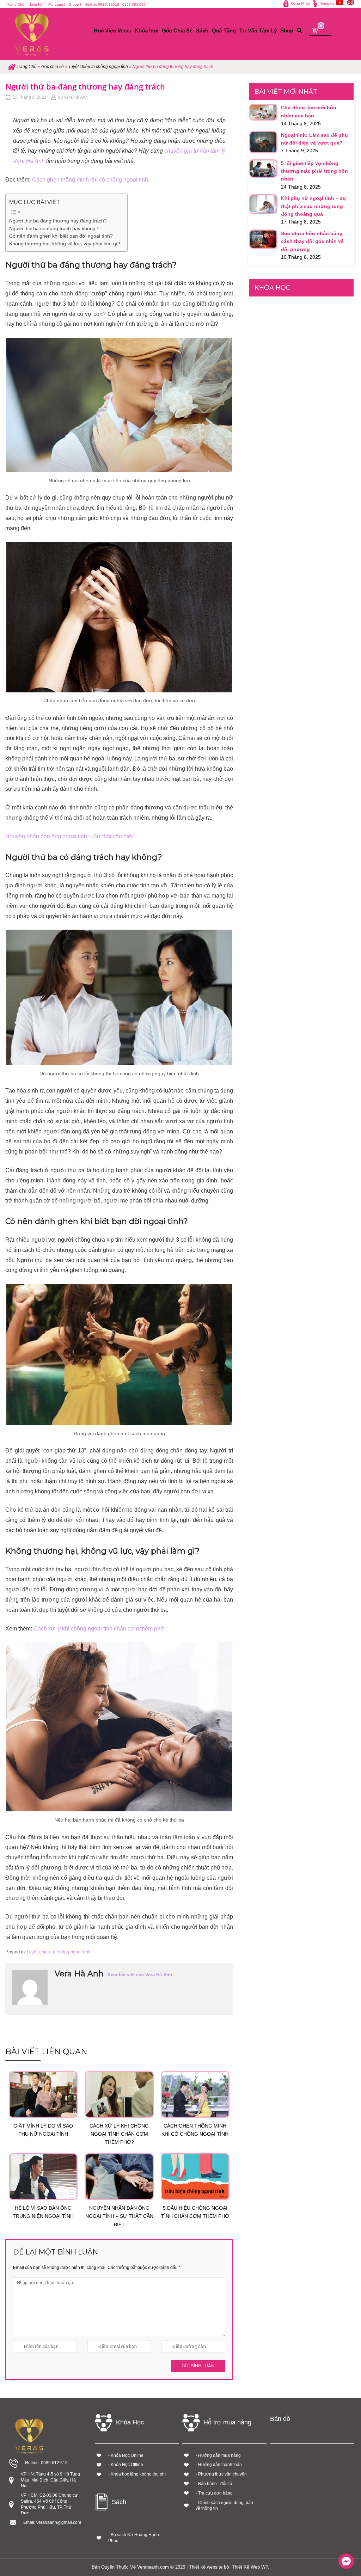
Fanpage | (57, 4)
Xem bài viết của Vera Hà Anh (140, 1975)
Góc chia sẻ (53, 67)
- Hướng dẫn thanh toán (219, 2465)
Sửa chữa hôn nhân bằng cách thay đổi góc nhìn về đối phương (312, 241)
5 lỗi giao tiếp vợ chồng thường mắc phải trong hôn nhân (314, 171)
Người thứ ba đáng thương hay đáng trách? (58, 221)
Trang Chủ (27, 67)
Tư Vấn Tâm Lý (258, 30)
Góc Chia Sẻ (177, 30)
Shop (287, 30)
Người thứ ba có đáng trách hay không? (54, 229)
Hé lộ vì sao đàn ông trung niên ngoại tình (43, 2212)
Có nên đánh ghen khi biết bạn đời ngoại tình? (61, 236)
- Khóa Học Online (126, 2455)
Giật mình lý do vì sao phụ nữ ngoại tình (43, 2130)
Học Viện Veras (112, 30)
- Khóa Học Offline (126, 2465)
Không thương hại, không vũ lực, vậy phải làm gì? (65, 244)
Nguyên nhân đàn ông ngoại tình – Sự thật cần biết (69, 836)
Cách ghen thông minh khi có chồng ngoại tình (90, 180)
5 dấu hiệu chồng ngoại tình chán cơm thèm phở (195, 2212)
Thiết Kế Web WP (250, 2567)
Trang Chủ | (17, 4)
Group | (75, 4)
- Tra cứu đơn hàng (214, 2493)
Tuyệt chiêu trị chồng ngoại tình (98, 67)
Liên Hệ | (37, 4)
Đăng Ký (328, 3)
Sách (202, 30)
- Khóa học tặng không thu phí (137, 2474)
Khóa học (146, 30)
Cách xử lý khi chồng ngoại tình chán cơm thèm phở (99, 1629)
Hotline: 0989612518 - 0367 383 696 (115, 4)
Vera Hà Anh (76, 97)
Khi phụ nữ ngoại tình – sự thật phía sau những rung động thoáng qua (314, 206)
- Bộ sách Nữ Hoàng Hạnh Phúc (134, 2538)
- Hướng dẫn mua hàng (218, 2455)
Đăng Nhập (301, 3)
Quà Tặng (224, 30)
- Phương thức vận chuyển (221, 2474)
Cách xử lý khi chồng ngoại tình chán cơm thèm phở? (119, 2134)
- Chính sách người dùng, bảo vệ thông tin (224, 2506)
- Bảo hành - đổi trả (214, 2484)
